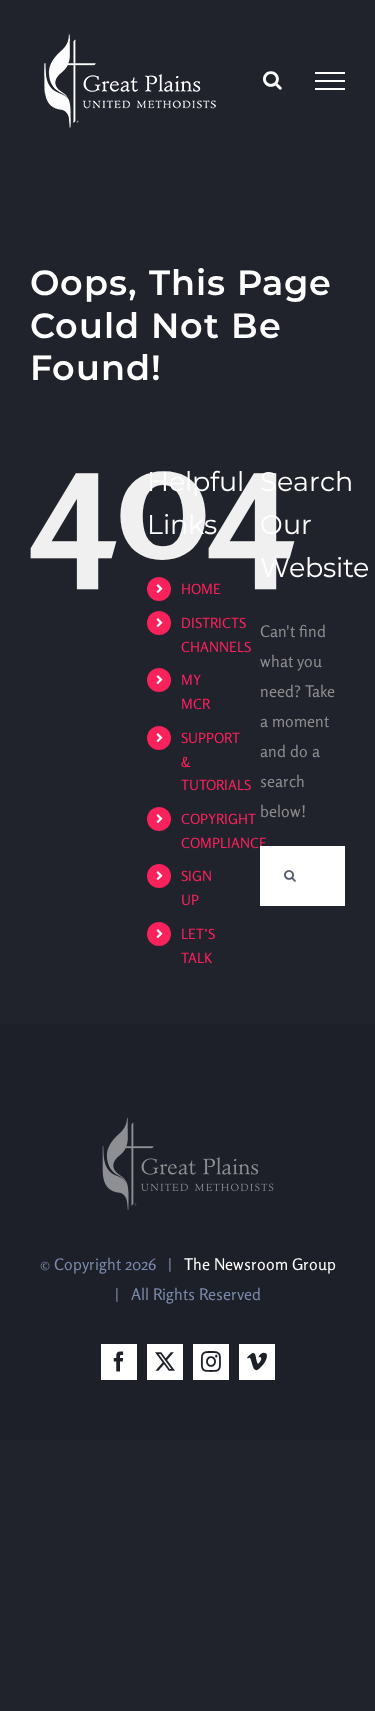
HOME (201, 588)
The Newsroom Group (260, 1264)
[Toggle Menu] (330, 81)
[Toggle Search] (272, 80)
